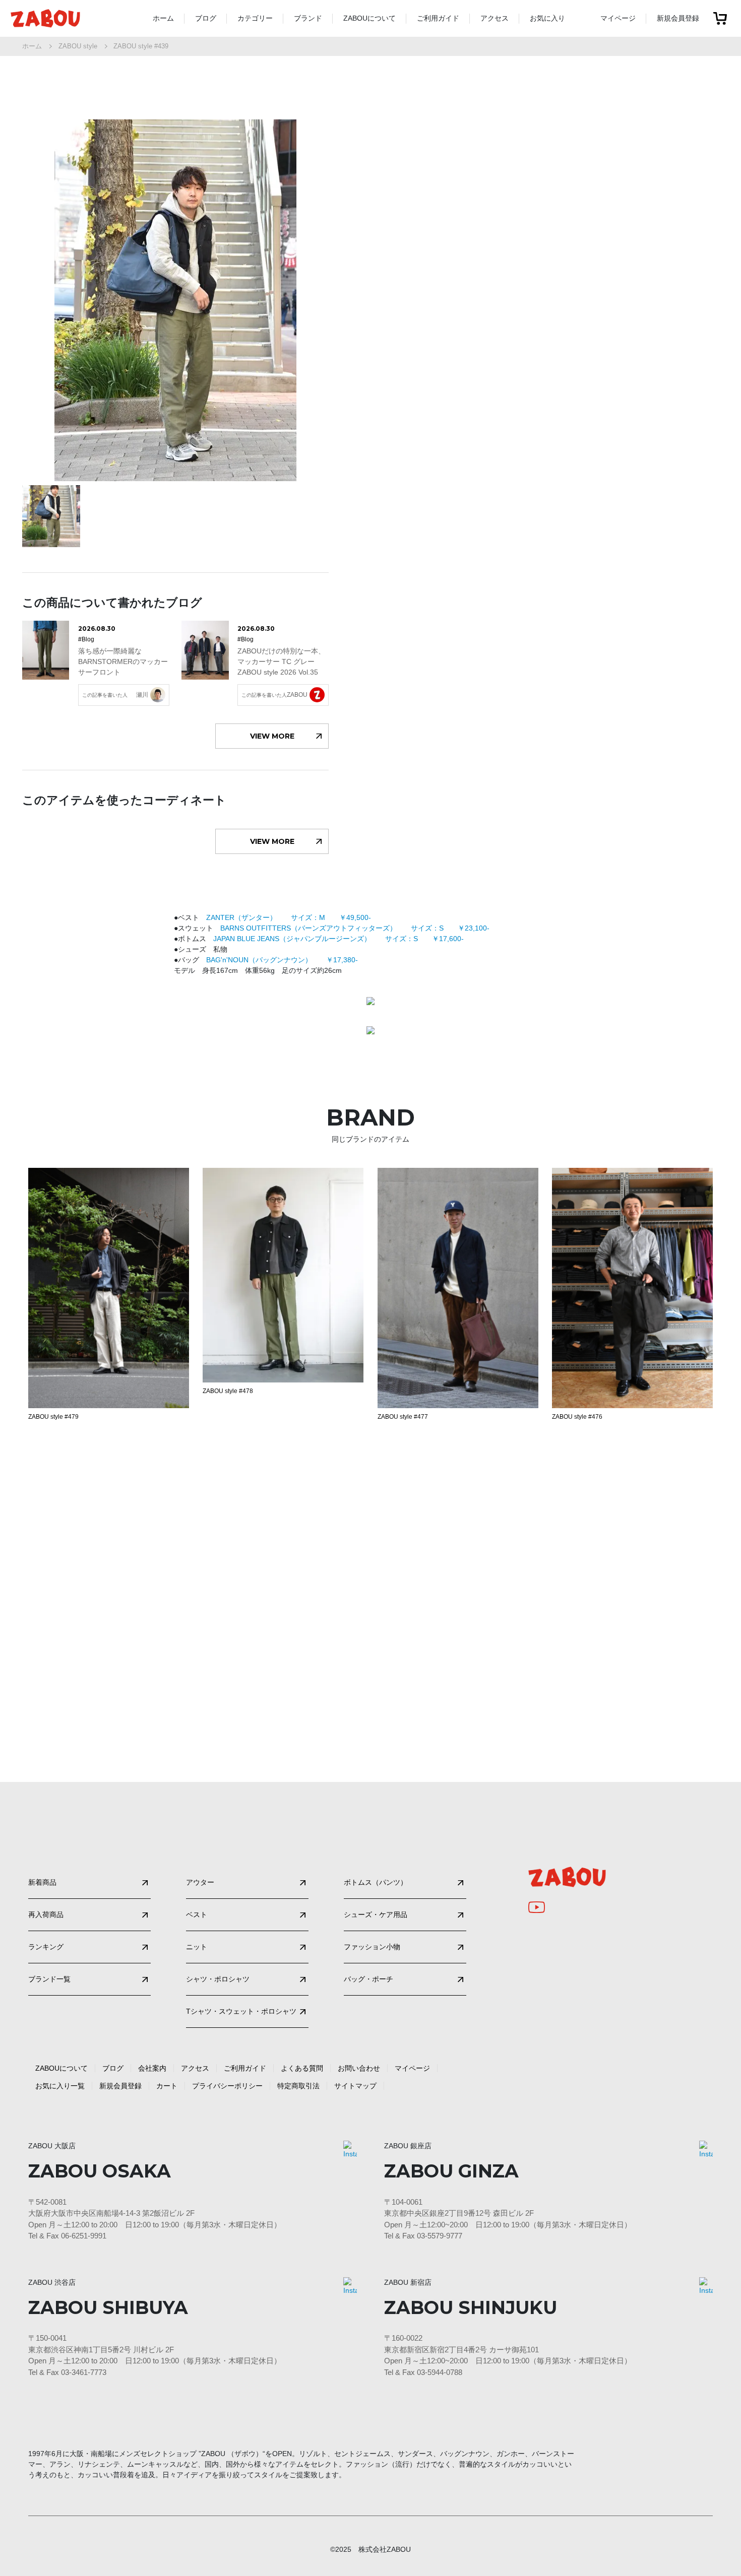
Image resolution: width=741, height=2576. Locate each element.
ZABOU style (78, 46)
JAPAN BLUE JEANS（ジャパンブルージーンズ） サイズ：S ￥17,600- (338, 939)
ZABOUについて (369, 18)
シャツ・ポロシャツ (218, 1979)
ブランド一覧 (49, 1979)
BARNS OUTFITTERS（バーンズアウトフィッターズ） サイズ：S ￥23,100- (355, 928)
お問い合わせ (359, 2068)
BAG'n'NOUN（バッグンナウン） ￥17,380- (282, 960)
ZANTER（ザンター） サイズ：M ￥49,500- (289, 917)
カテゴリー (255, 18)
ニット (197, 1947)
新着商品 (42, 1882)
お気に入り (547, 18)
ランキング (46, 1947)
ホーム (163, 18)
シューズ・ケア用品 (376, 1914)
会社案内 (152, 2068)
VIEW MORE (272, 736)
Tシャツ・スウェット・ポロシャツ (241, 2011)
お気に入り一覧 (60, 2086)
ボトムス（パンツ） (376, 1882)
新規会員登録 (678, 18)
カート (167, 2086)
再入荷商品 (46, 1914)
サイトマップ (355, 2086)
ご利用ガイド (438, 18)
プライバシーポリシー (227, 2086)
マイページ (618, 18)
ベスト (197, 1914)
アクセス (495, 18)
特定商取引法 (298, 2086)
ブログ (206, 18)
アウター (200, 1882)
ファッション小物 (372, 1947)
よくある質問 (302, 2068)
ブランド (308, 18)
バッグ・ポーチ (368, 1979)
